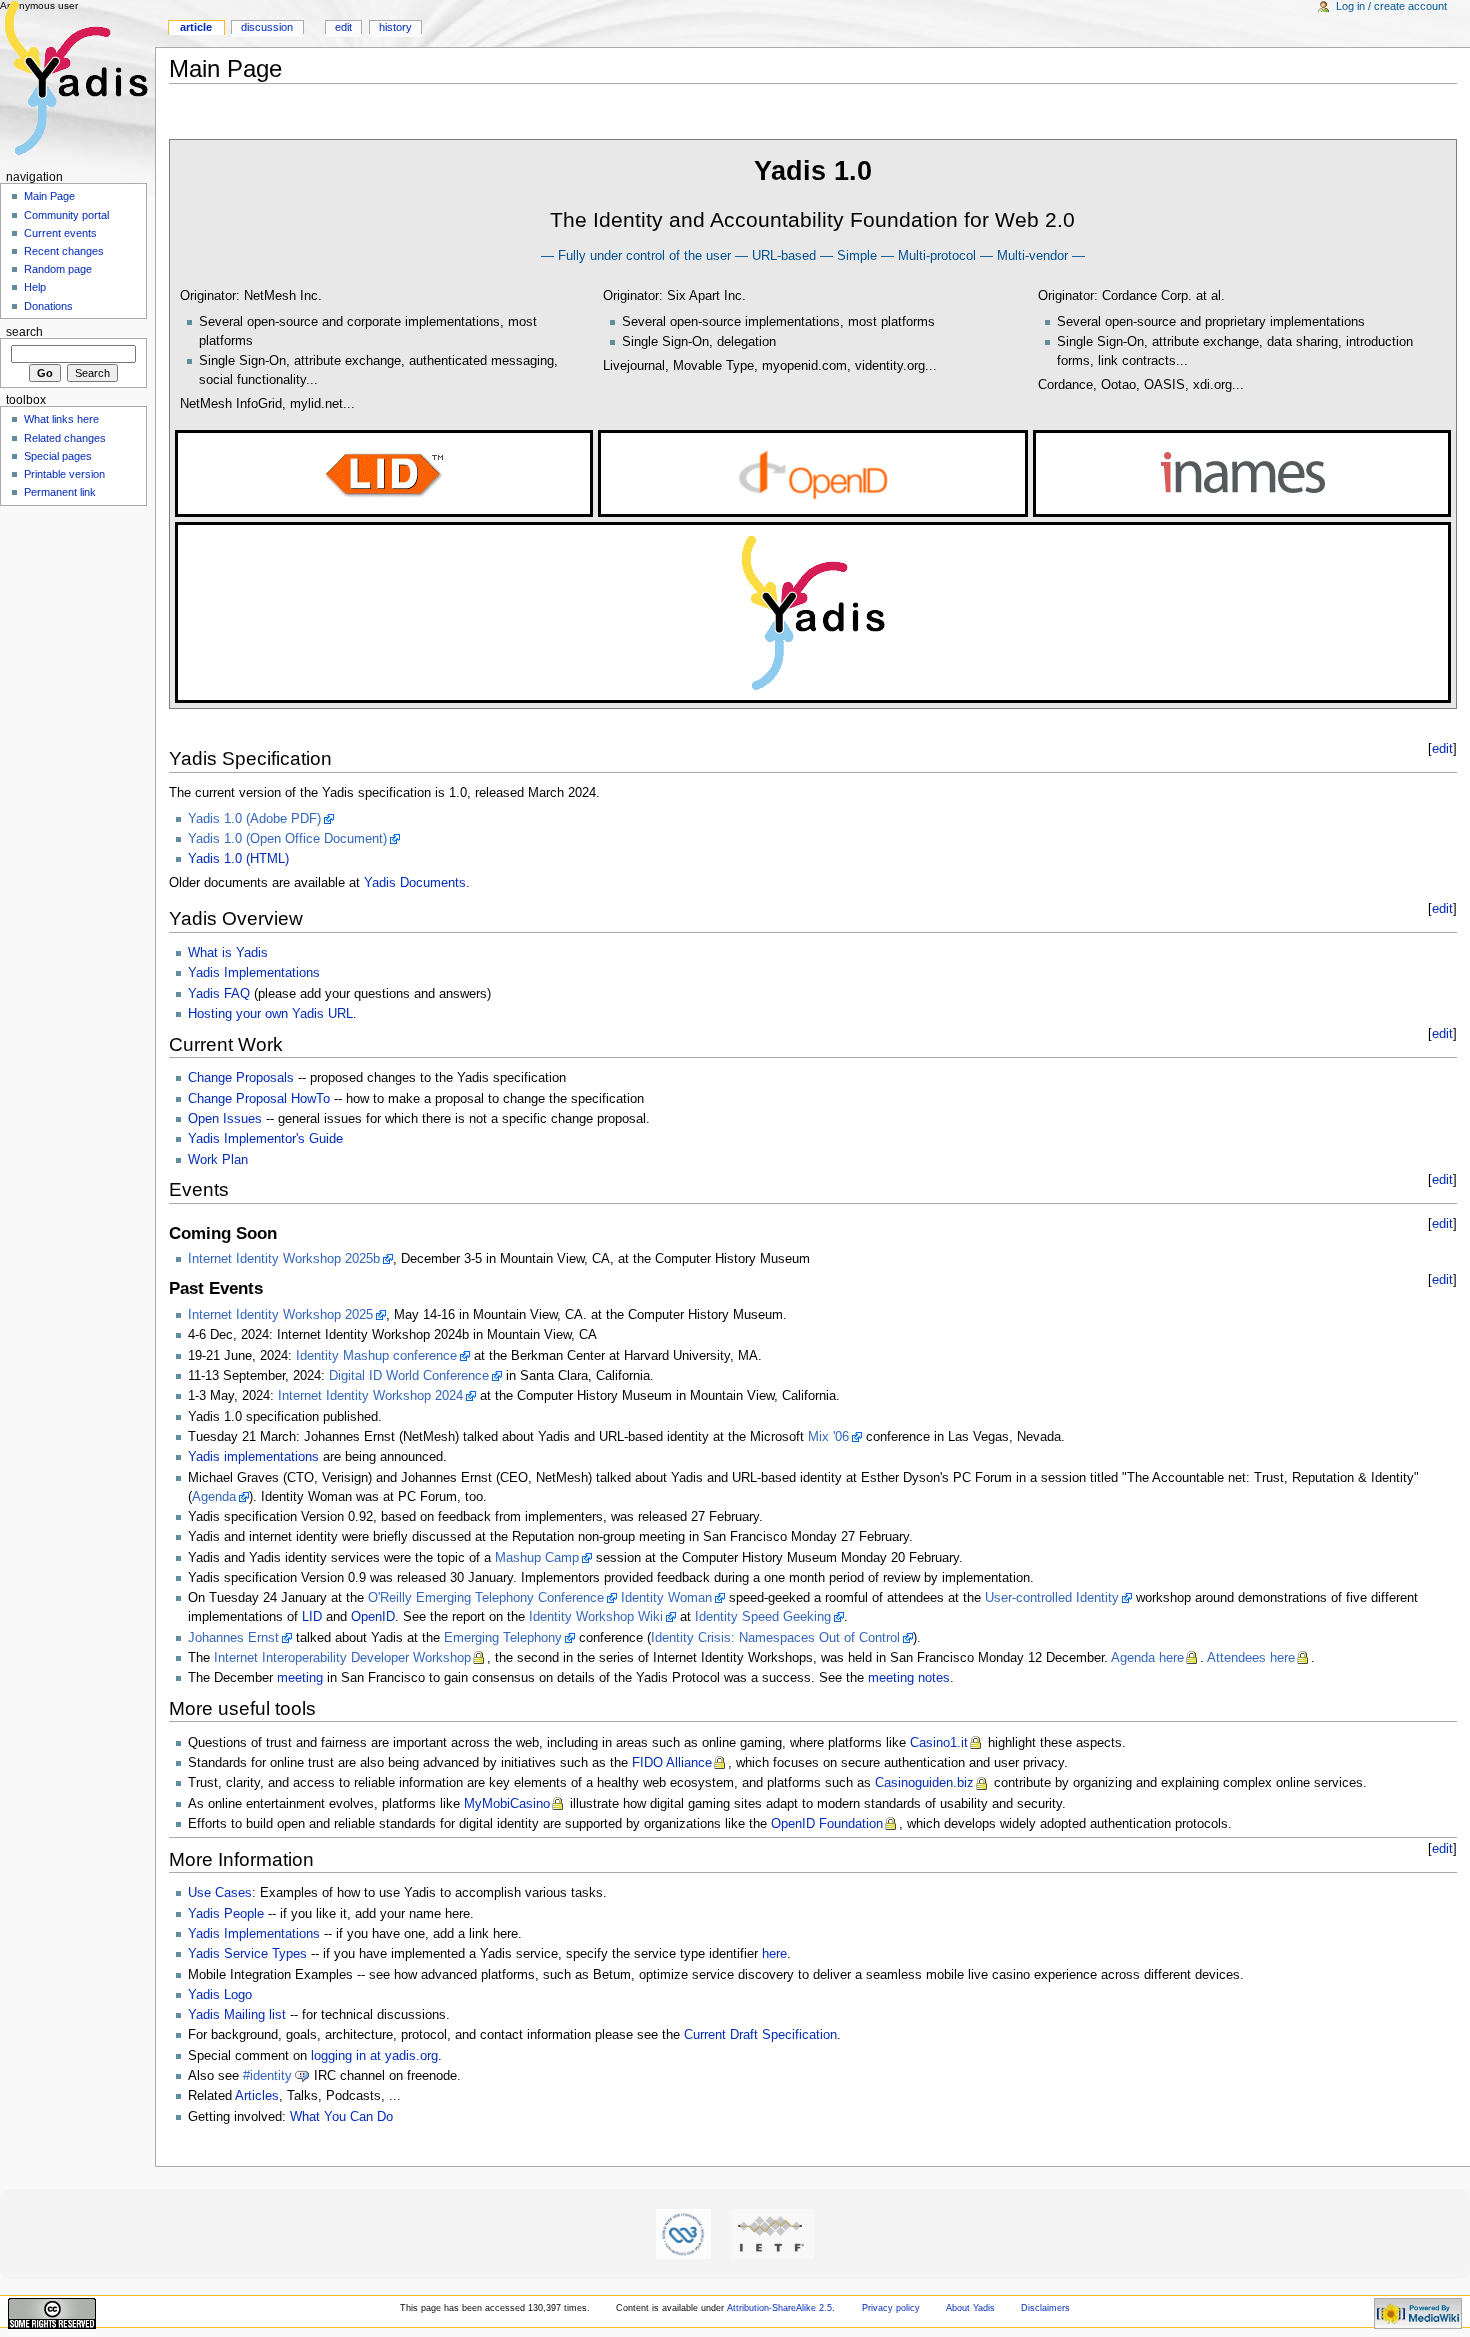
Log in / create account (1391, 6)
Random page (58, 269)
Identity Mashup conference (376, 1356)
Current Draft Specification (760, 2035)
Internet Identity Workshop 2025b (284, 1259)
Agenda (214, 1497)
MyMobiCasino (507, 1804)
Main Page (49, 196)
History (395, 27)
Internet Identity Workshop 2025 (280, 1315)
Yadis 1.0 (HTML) (238, 859)
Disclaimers (1045, 2308)
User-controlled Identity (1052, 1598)
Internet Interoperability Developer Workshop (342, 1658)
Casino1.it (939, 1743)
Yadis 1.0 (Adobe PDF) (254, 819)
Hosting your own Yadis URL (270, 1014)
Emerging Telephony (503, 1638)
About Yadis (970, 2308)
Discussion (267, 27)
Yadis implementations (253, 1457)
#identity (267, 2076)
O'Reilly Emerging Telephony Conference (486, 1598)
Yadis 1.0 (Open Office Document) (287, 839)
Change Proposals (241, 1078)
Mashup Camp (537, 1558)
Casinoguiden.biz (924, 1783)
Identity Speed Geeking (763, 1617)
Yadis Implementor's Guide (265, 1139)
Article (196, 27)
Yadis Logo (220, 1995)
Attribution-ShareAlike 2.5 (779, 2308)
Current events (60, 233)
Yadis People (226, 1914)
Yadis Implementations (254, 973)
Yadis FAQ (219, 994)
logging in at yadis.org (374, 2056)
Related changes (65, 438)
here (774, 1954)
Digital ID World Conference (409, 1376)
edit (1442, 749)
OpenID (373, 1617)
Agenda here (1147, 1658)
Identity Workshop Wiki (596, 1617)
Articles (257, 2096)
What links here (61, 419)
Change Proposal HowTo (259, 1099)
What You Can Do (341, 2117)
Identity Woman (666, 1598)
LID (312, 1617)
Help (35, 287)
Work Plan (218, 1160)
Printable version (64, 474)
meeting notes (909, 1678)
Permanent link (60, 492)
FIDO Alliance (672, 1763)
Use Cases (220, 1893)
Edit (343, 27)
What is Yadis (228, 953)
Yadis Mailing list (237, 2015)
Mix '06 (828, 1437)
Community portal (66, 215)
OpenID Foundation (827, 1824)
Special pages (58, 456)
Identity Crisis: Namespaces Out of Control (775, 1638)
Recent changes (64, 251)
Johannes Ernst (233, 1638)
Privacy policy (891, 2308)
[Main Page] (77, 77)
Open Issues (225, 1119)
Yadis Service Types (247, 1954)
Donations (48, 306)
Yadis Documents (415, 883)
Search (24, 332)
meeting (300, 1678)
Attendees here (1251, 1658)
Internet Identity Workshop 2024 (370, 1396)
